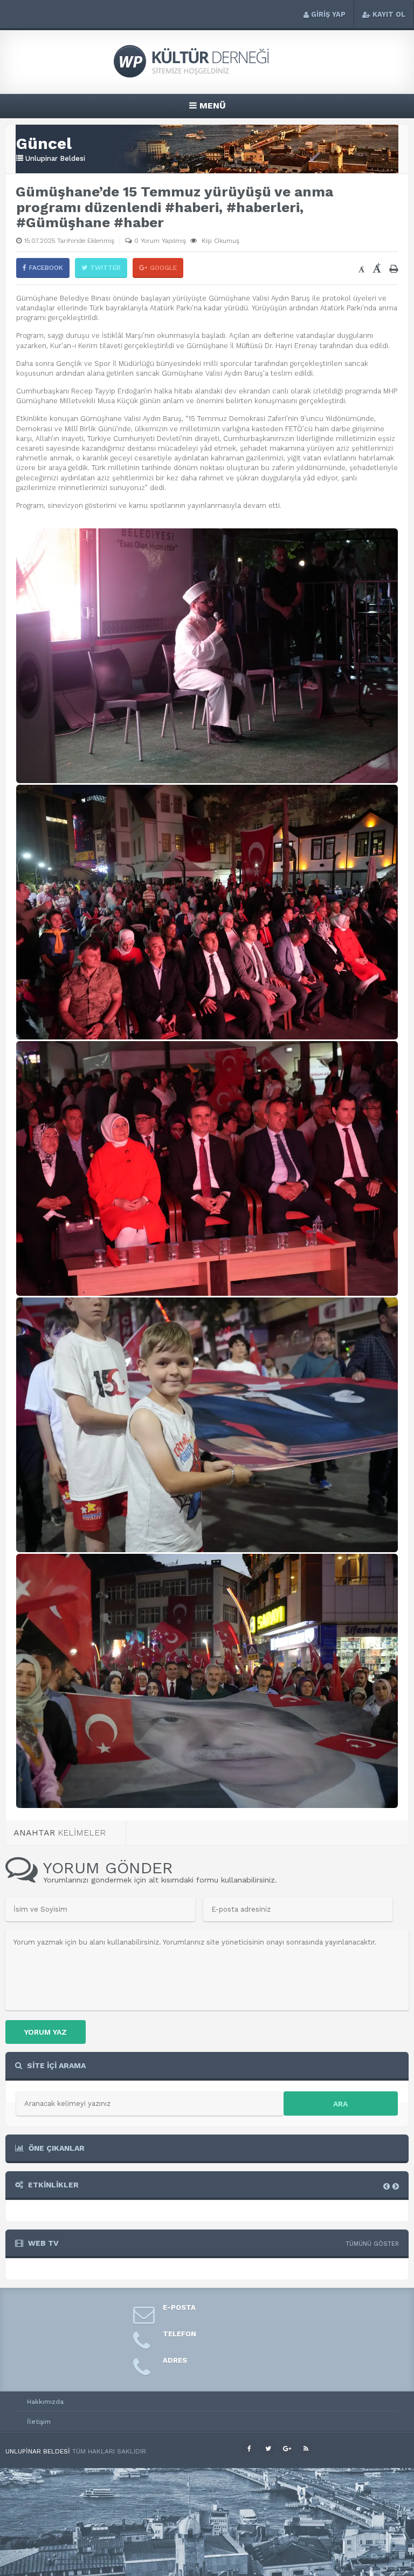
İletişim (39, 2422)
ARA (340, 2104)
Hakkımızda (45, 2402)
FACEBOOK (46, 268)
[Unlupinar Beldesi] (207, 76)
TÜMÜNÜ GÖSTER (372, 2244)
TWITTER (105, 268)
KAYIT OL (389, 14)
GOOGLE (163, 268)
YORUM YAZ (46, 2032)
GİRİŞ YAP (328, 14)
